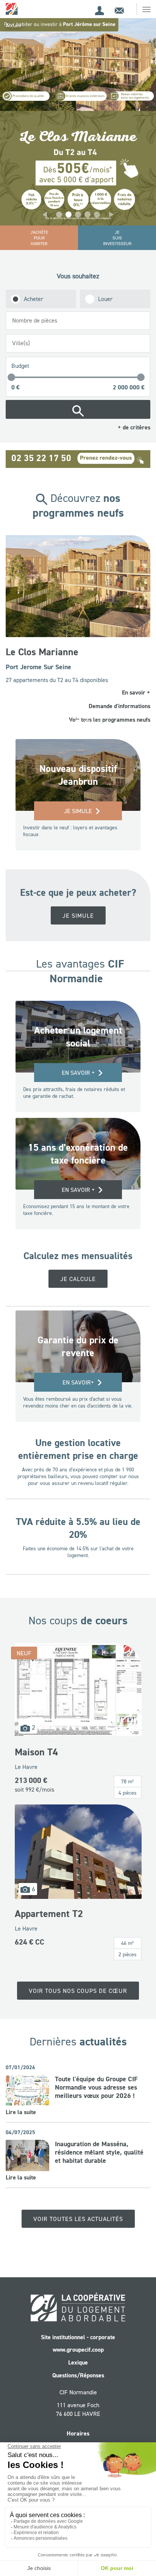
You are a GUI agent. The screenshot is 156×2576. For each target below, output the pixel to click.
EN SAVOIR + (78, 1176)
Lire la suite (21, 2098)
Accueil (13, 25)
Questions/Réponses (78, 2362)
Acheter (34, 299)
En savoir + (78, 1059)
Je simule (78, 797)
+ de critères (134, 427)
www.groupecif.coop (78, 2336)
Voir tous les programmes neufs (112, 706)
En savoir (138, 679)
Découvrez (78, 505)
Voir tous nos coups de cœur (78, 1977)
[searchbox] (80, 320)
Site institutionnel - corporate (78, 2323)
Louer (105, 299)
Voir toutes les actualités (78, 2205)
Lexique (78, 2349)
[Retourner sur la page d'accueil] (12, 8)
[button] (45, 215)
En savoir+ (78, 1369)
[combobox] (78, 321)
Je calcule (78, 1265)
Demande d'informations (121, 692)
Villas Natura (35, 651)
